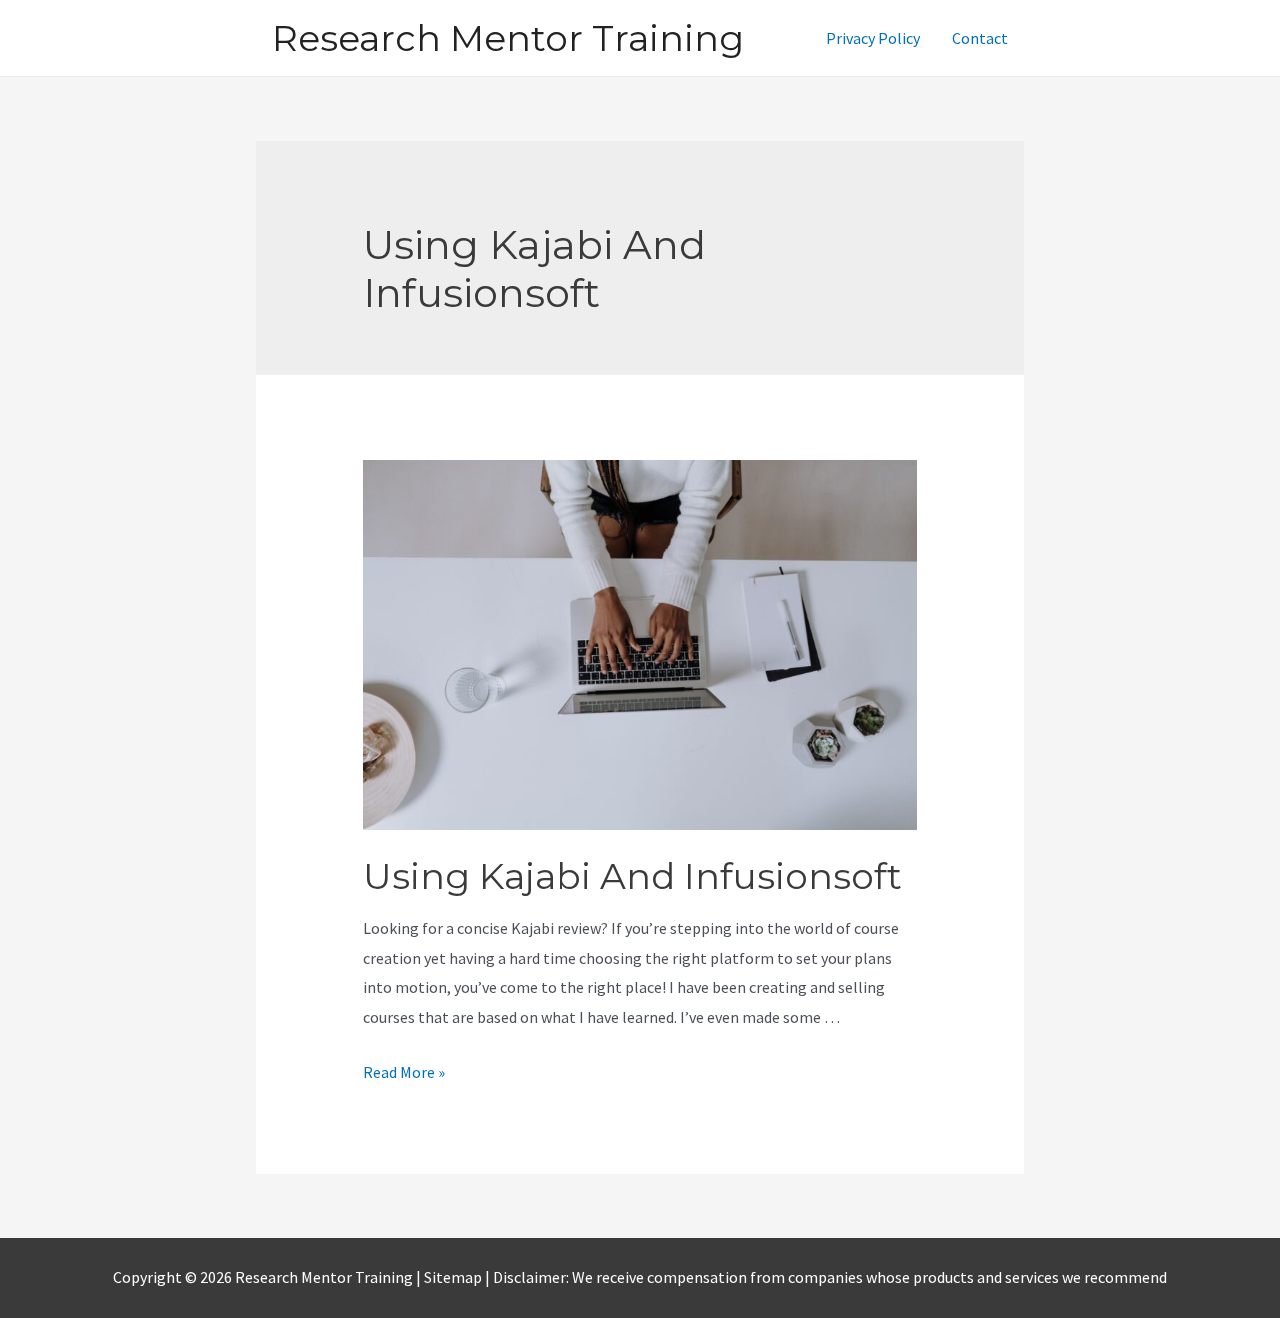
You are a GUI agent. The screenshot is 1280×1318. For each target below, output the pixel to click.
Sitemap (454, 1277)
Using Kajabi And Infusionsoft (632, 876)
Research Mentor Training (508, 38)
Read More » (404, 1072)
